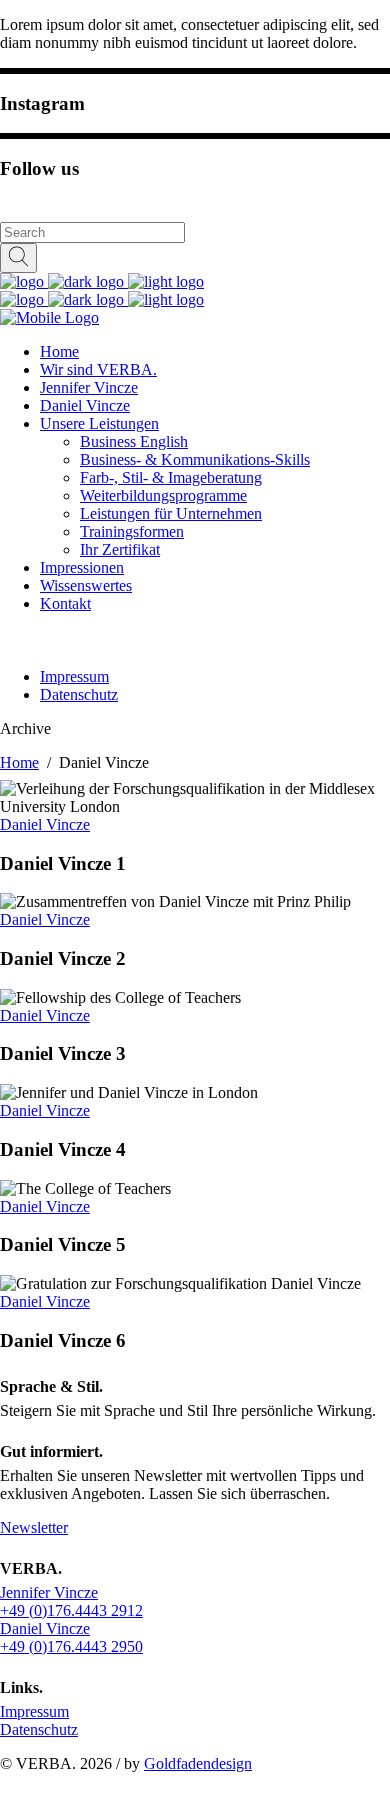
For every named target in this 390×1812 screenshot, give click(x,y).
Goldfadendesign (198, 1763)
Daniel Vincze (45, 824)
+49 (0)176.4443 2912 (71, 1610)
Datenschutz (39, 1729)
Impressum (34, 1711)
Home (19, 762)
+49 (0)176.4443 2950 (71, 1646)
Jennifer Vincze (49, 1592)
